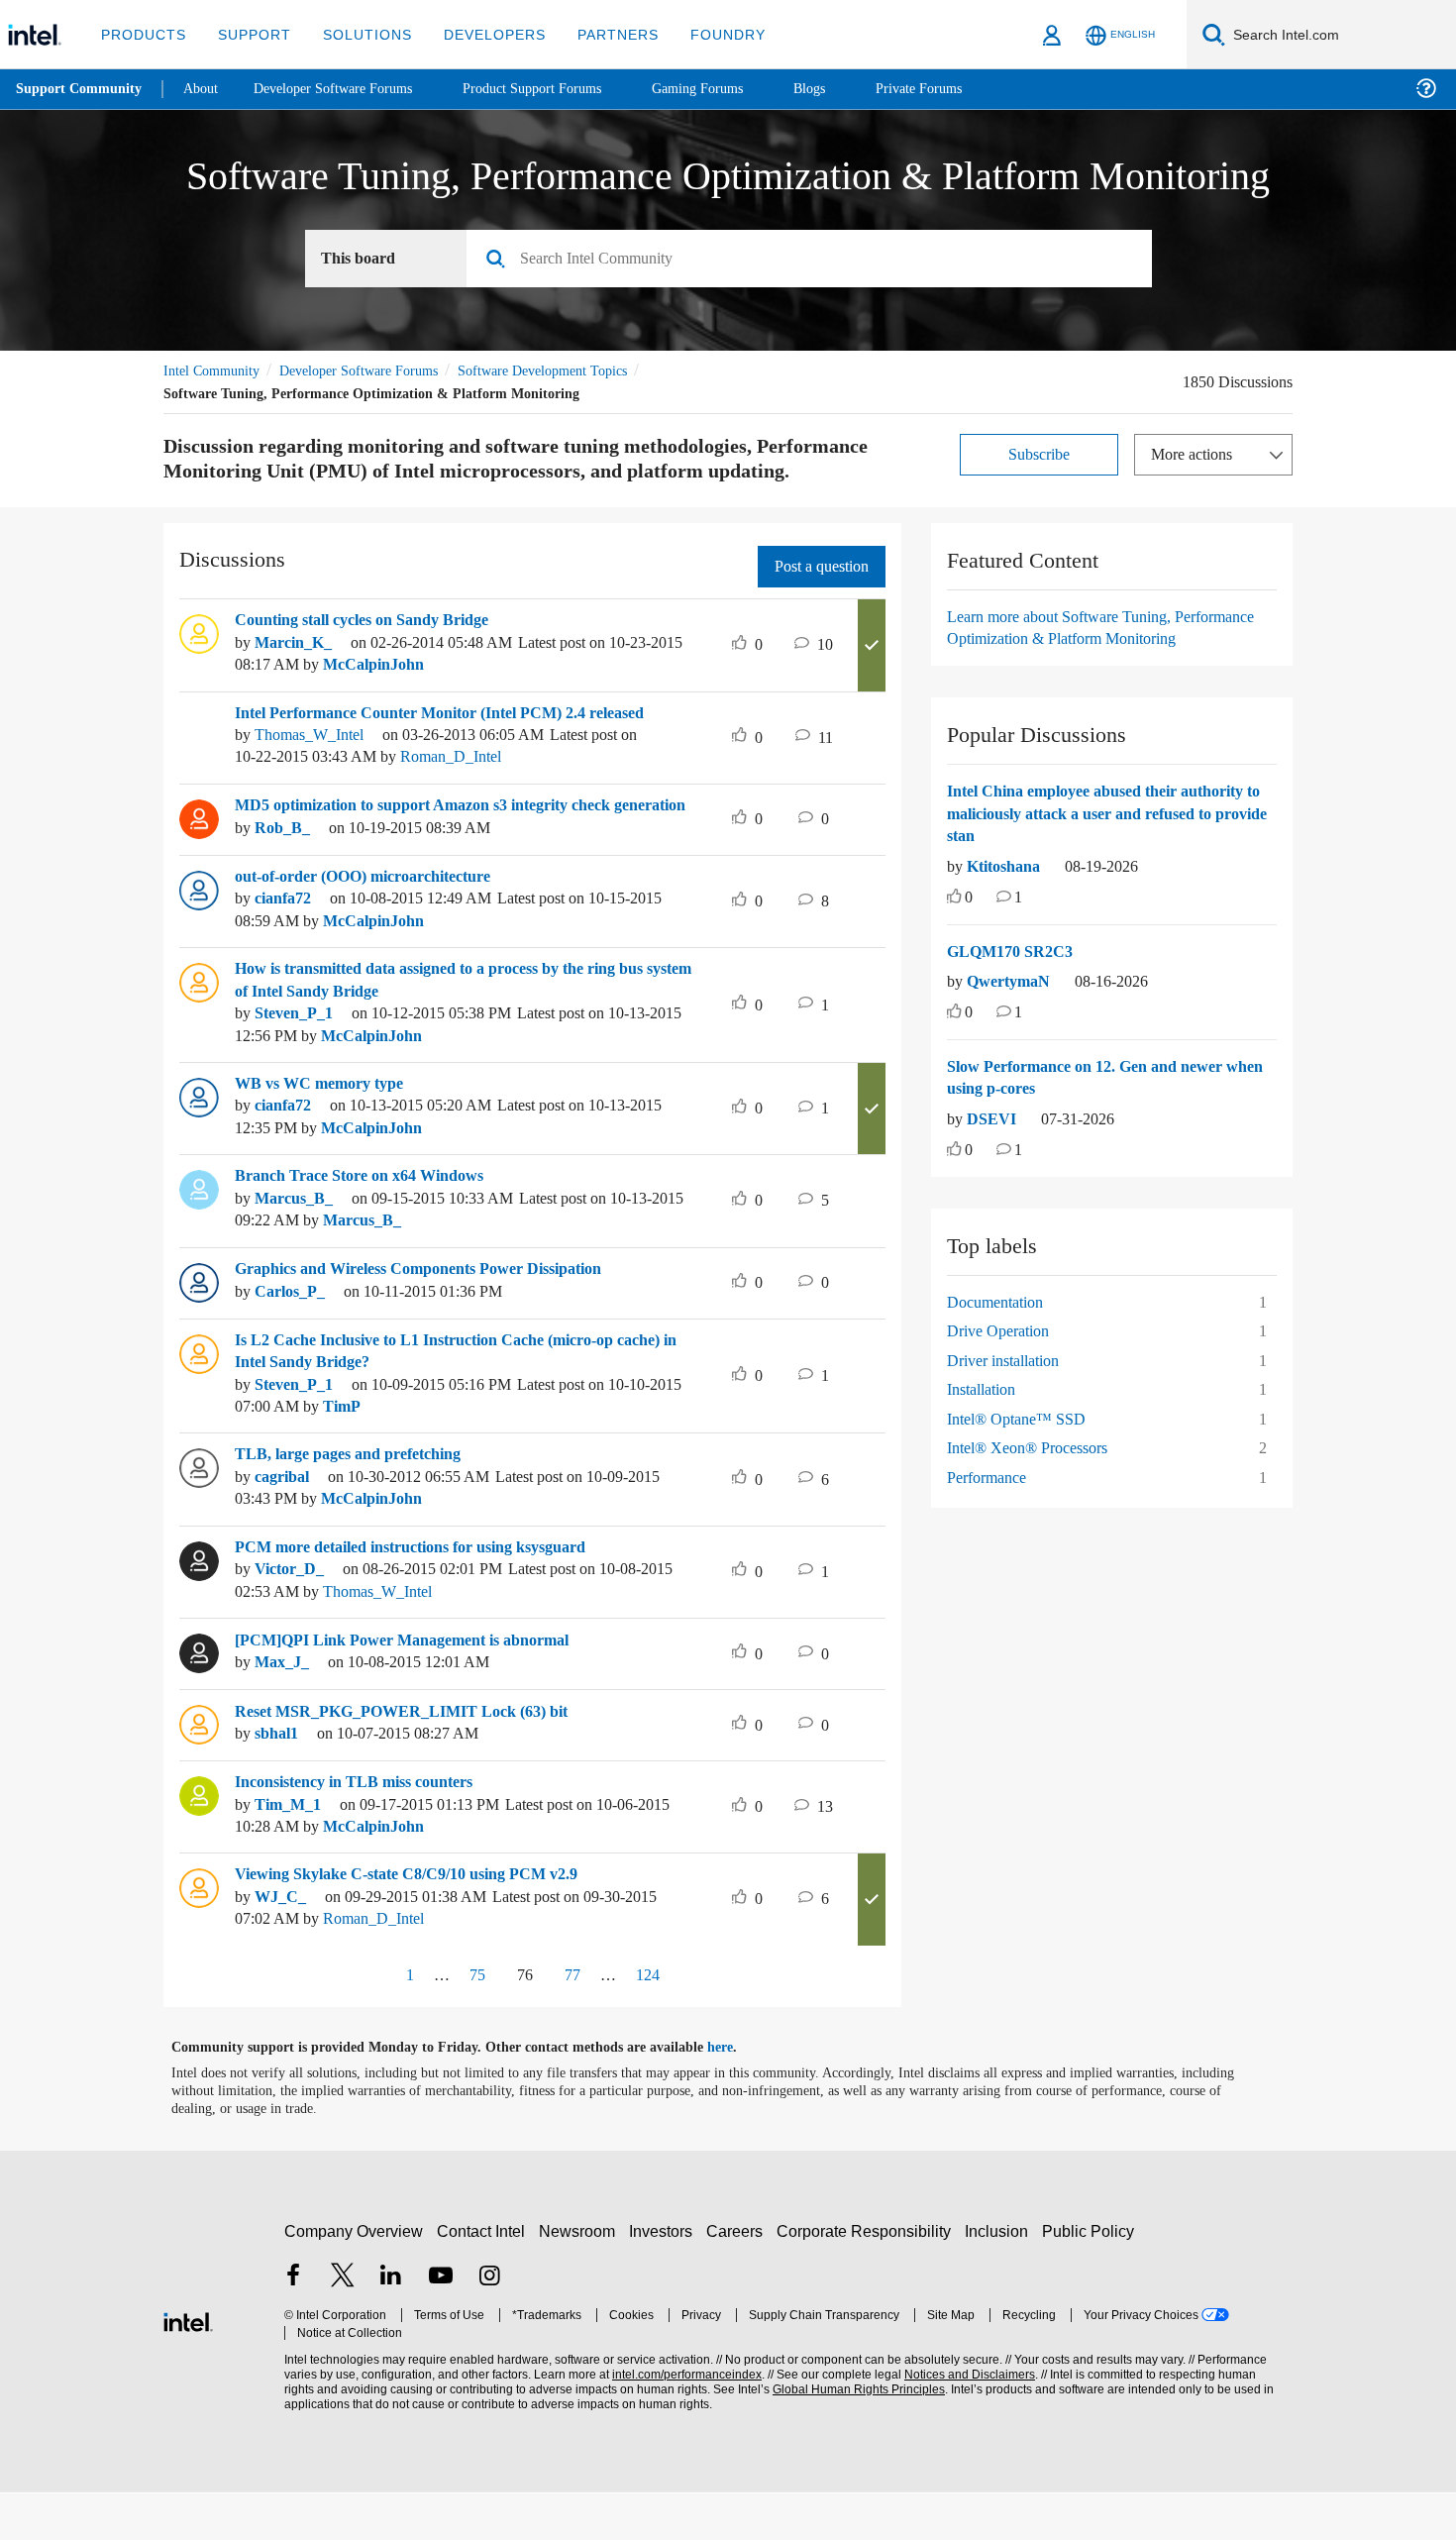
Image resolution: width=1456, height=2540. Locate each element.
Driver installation (1009, 1407)
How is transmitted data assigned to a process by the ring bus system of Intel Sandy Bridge (467, 1027)
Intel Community (215, 371)
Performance (992, 1524)
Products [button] (142, 34)
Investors (665, 2278)
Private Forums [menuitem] (962, 89)
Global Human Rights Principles (853, 2435)
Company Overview (354, 2278)
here (737, 2094)
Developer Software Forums (375, 371)
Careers (738, 2278)
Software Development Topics (577, 371)
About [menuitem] (206, 89)
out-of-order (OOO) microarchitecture (376, 922)
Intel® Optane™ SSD (1017, 1466)
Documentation (1002, 1349)
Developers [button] (480, 34)
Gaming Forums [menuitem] (733, 89)
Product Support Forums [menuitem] (560, 89)
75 (471, 2020)
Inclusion (1001, 2278)
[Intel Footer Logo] (188, 2365)
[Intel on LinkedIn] (391, 2325)
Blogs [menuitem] (849, 89)
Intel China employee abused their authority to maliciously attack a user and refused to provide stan (1104, 860)
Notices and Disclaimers (963, 2421)
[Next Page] (696, 2022)
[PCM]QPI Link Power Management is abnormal (412, 1686)
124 (650, 2020)
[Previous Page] (368, 2022)
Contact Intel (483, 2278)
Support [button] (249, 34)
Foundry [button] (704, 34)
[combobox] (817, 260)
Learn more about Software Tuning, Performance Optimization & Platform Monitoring (1081, 663)
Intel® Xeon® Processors (1031, 1494)
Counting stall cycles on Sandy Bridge (377, 645)
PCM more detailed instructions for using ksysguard (430, 1593)
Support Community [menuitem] (81, 89)
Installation (986, 1436)
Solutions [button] (358, 34)
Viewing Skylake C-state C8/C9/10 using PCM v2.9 (424, 1921)
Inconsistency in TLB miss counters (367, 1828)
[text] (954, 946)
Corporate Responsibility (868, 2278)
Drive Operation (1004, 1377)
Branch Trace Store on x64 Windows (370, 1222)
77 (574, 2020)
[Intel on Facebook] (293, 2325)
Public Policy (1091, 2278)
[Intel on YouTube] (441, 2325)
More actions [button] (1196, 454)
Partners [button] (598, 34)
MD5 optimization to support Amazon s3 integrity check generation (446, 842)
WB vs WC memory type (324, 1129)
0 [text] (970, 945)
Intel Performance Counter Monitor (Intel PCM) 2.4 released (458, 738)
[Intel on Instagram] (489, 2325)
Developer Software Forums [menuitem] (348, 89)
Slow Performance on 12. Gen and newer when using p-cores (1099, 1125)
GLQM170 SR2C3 (1011, 999)
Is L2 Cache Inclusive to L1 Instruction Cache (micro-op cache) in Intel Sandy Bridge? (468, 1397)
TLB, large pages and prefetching (358, 1501)
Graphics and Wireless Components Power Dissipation (439, 1316)
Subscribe (1040, 454)
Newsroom (581, 2278)
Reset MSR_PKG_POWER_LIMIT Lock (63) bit (400, 1757)
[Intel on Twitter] (343, 2325)
